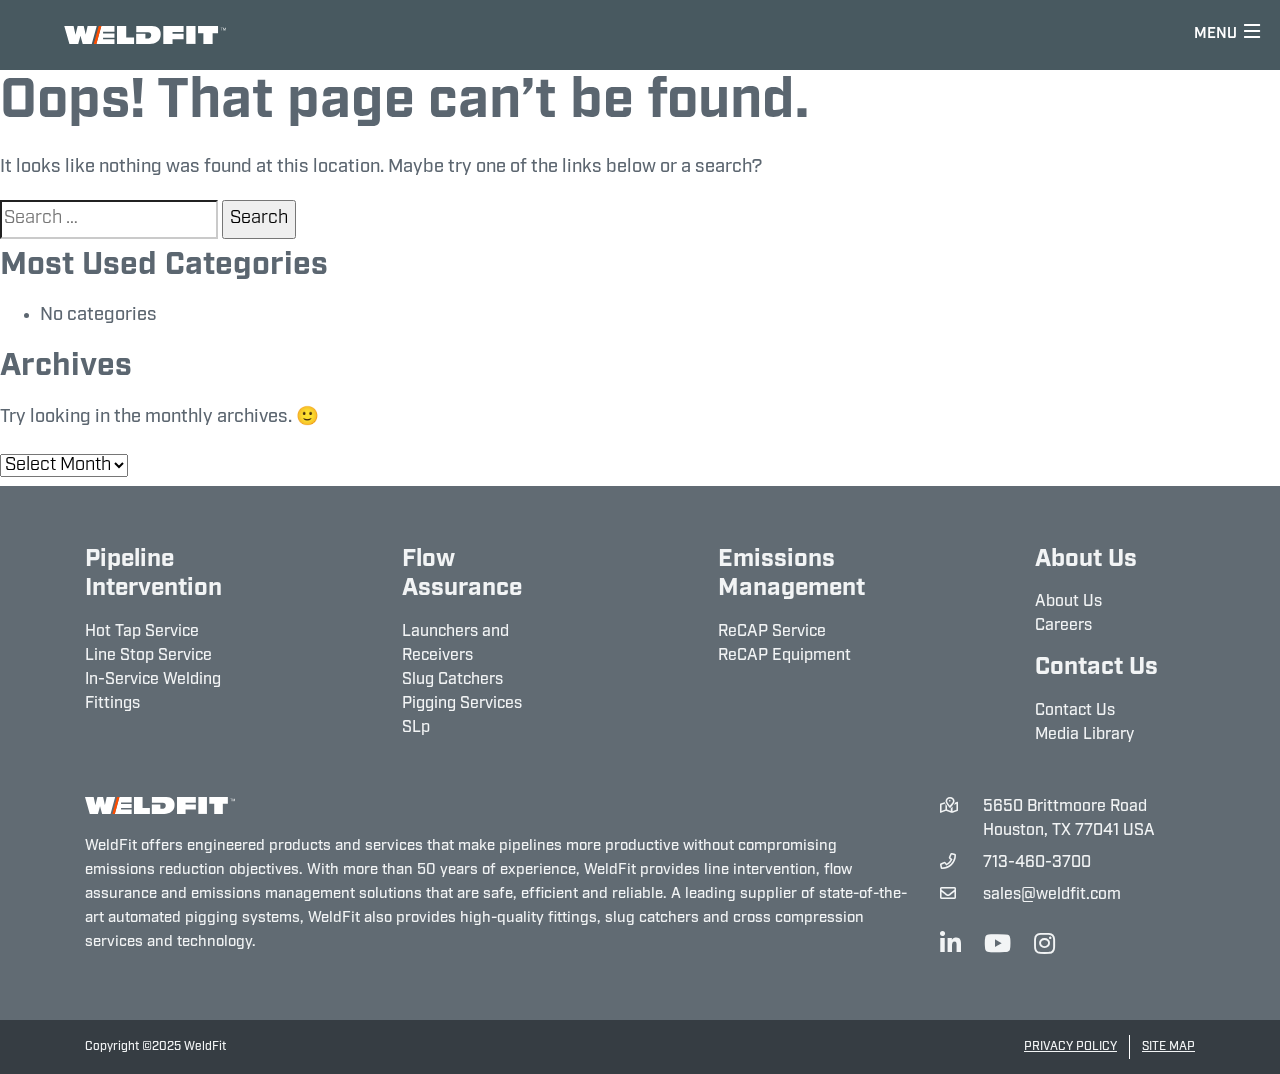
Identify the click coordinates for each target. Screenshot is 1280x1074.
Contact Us (1075, 711)
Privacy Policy (1070, 1047)
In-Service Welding (153, 680)
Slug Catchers (452, 680)
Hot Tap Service (142, 632)
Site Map (1168, 1047)
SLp (416, 728)
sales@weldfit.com (1052, 895)
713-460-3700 (1037, 863)
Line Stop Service (148, 656)
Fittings (112, 704)
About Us (1068, 602)
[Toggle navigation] (1227, 35)
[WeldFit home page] (160, 806)
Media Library (1084, 735)
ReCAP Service (772, 632)
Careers (1063, 626)
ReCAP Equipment (784, 656)
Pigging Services (462, 704)
